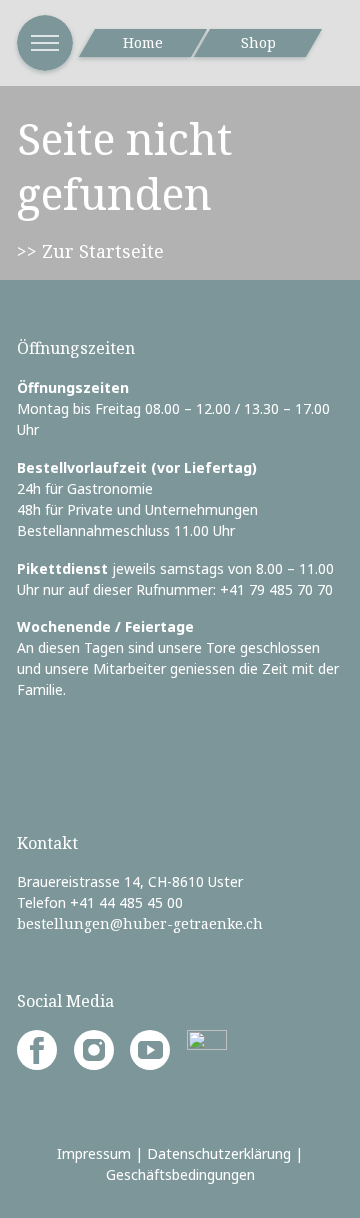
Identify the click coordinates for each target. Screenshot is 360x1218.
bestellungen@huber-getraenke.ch (140, 923)
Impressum (94, 1153)
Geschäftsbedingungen (180, 1174)
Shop (258, 42)
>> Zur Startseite (90, 251)
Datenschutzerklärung (219, 1153)
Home (143, 42)
